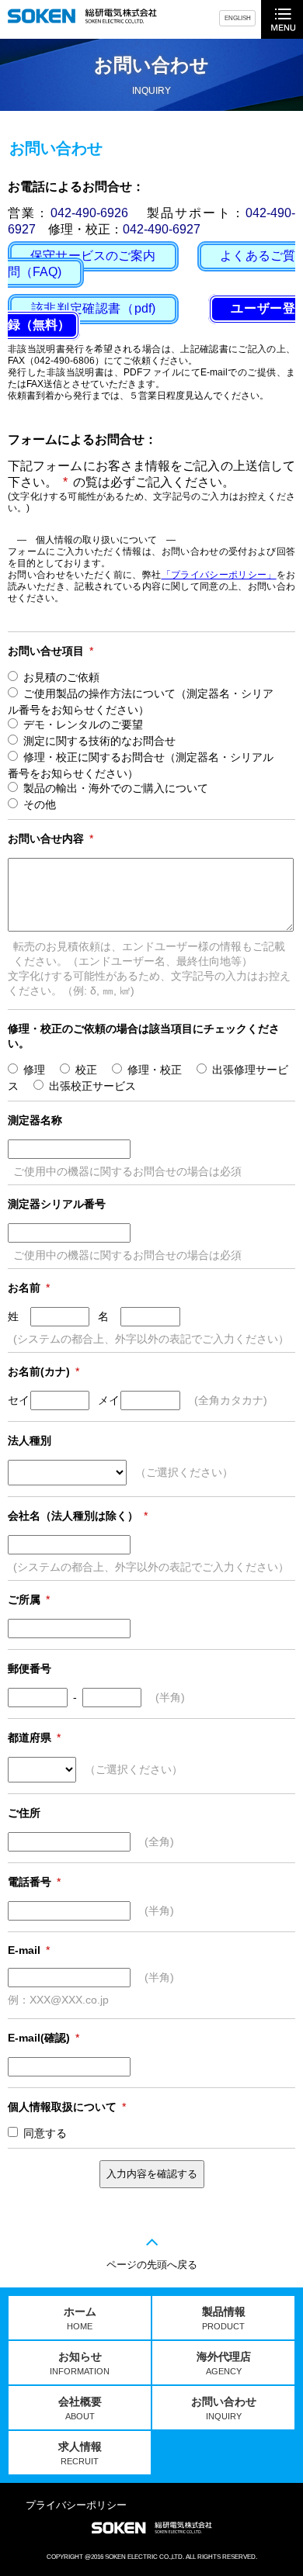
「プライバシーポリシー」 (219, 574)
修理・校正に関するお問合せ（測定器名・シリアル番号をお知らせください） (141, 765)
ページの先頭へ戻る (152, 2265)
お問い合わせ (224, 2408)
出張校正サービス (92, 1086)
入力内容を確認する (152, 2174)
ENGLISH (238, 18)
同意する (45, 2133)
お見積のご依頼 (61, 677)
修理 (34, 1070)
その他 (40, 804)
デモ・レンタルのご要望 (83, 724)
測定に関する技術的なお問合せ (99, 741)
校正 (86, 1070)
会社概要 (80, 2408)
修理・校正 (155, 1070)
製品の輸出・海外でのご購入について (116, 788)
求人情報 (80, 2453)
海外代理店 (224, 2363)
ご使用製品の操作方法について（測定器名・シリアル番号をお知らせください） (141, 702)
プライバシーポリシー (76, 2505)
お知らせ (80, 2363)
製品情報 (224, 2318)
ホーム (80, 2318)
